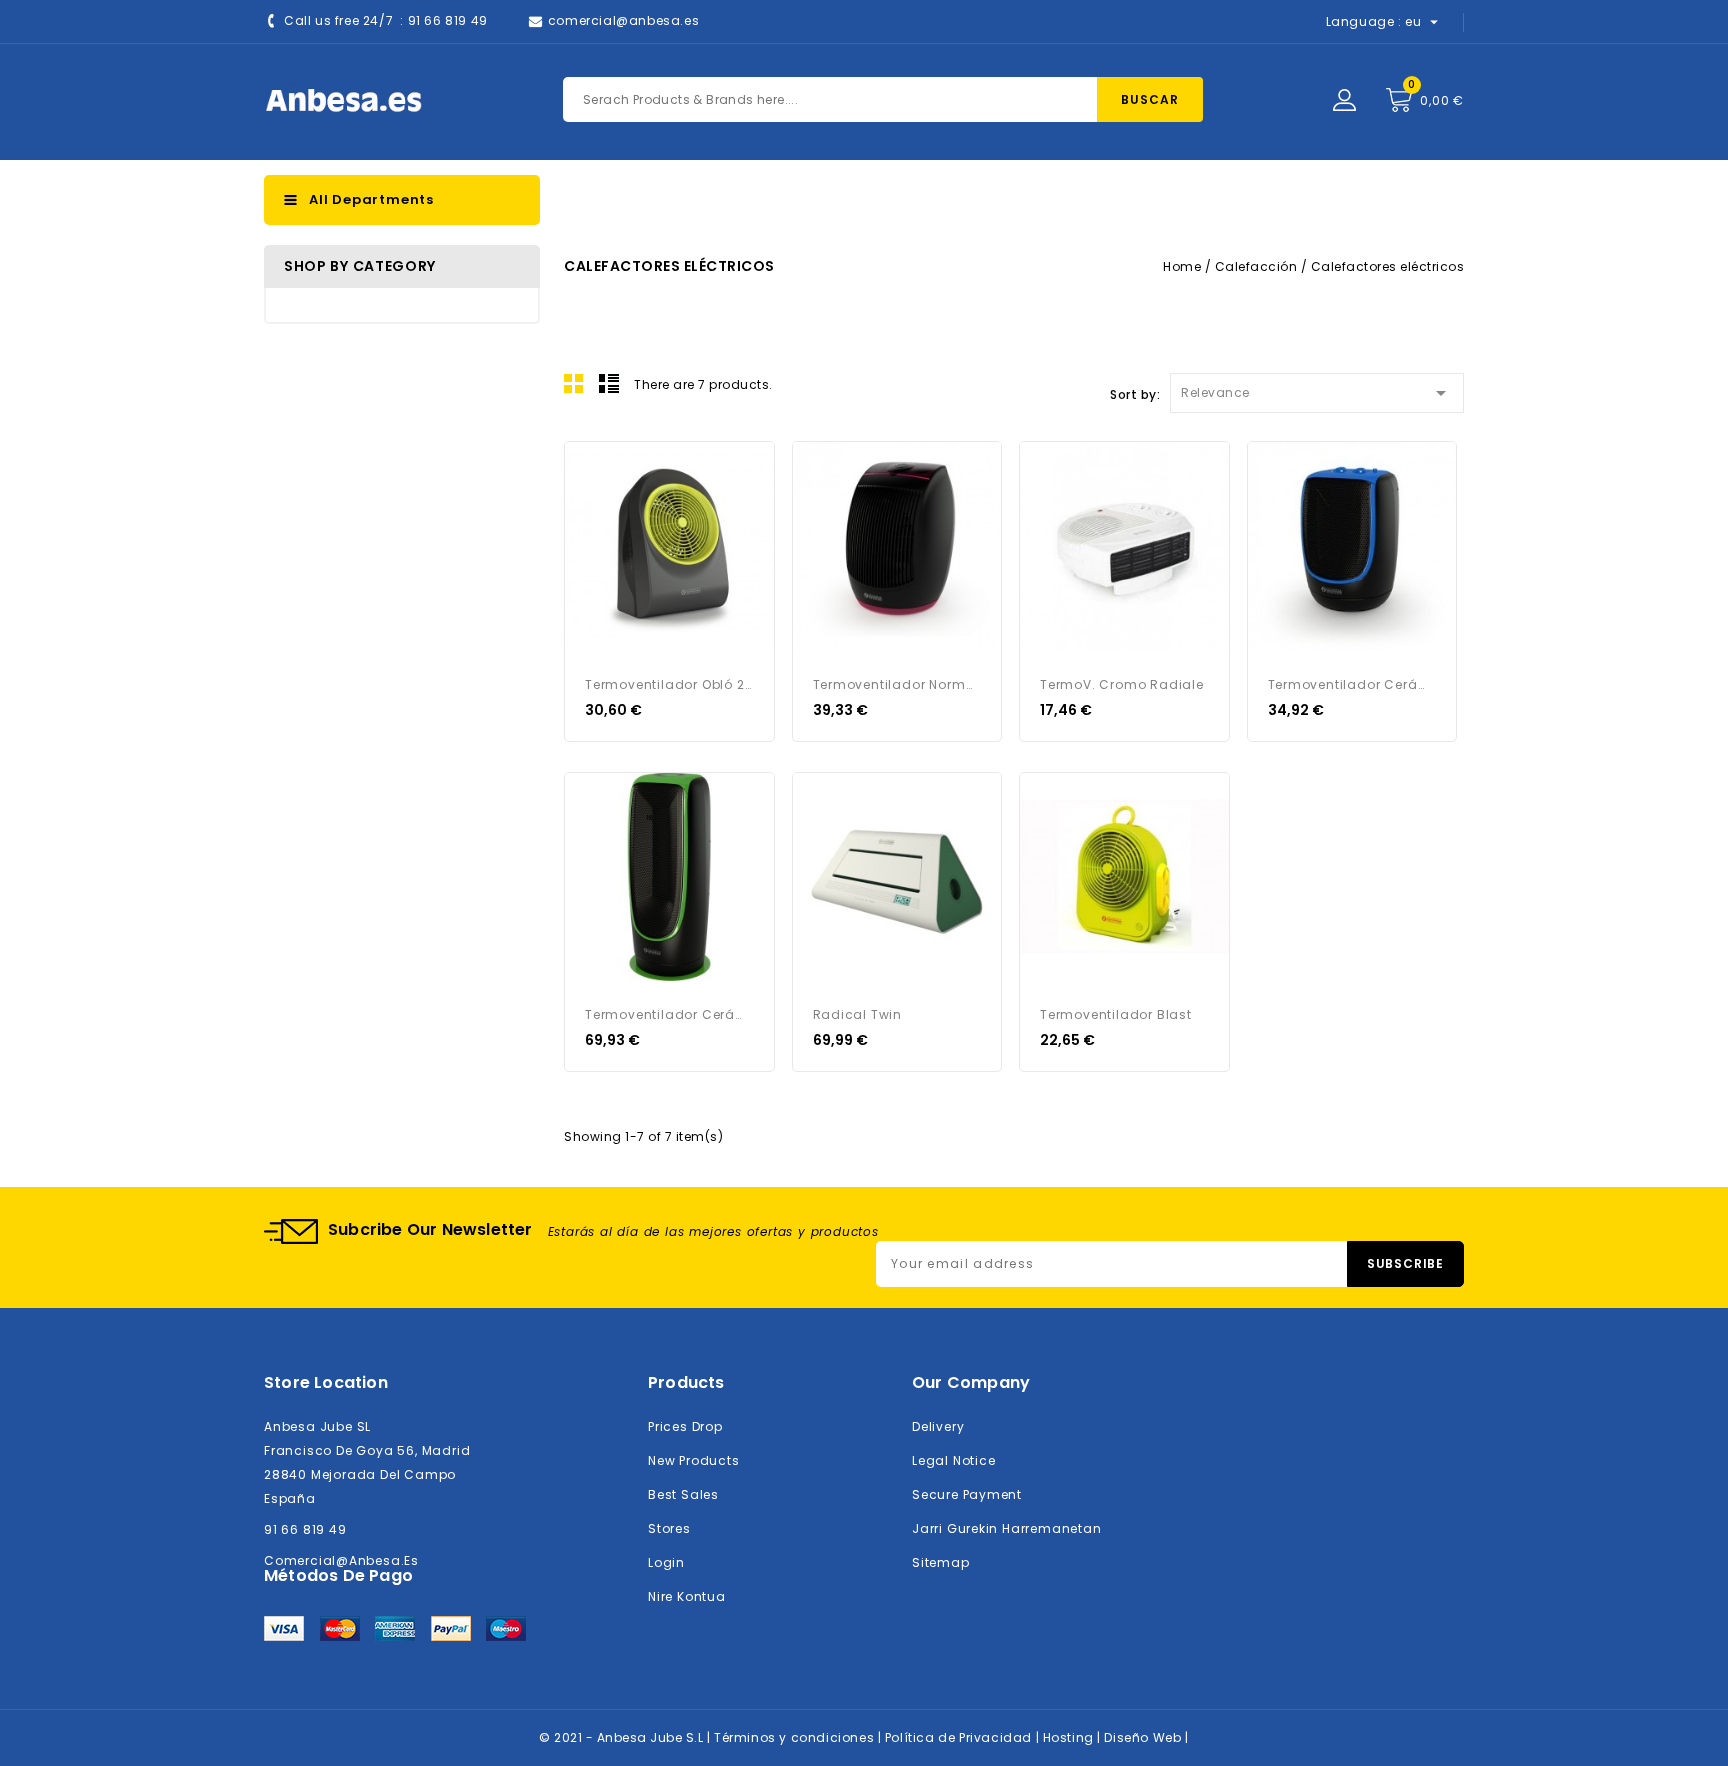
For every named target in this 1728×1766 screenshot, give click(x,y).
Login (666, 1562)
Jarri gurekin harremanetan (1007, 1528)
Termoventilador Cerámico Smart (1352, 684)
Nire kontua (687, 1596)
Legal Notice (953, 1460)
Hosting (1070, 1737)
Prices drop (685, 1426)
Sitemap (941, 1562)
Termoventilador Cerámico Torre (669, 1014)
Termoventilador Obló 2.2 (669, 684)
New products (693, 1460)
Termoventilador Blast (1116, 1014)
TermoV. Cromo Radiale (1122, 684)
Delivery (938, 1426)
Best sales (683, 1494)
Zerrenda (609, 383)
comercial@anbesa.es (623, 20)
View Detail (592, 469)
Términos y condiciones (796, 1737)
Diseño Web (1144, 1737)
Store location (326, 1382)
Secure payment (967, 1494)
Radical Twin (858, 1014)
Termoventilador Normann (897, 684)
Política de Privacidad (960, 1737)
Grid (574, 383)
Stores (669, 1528)
